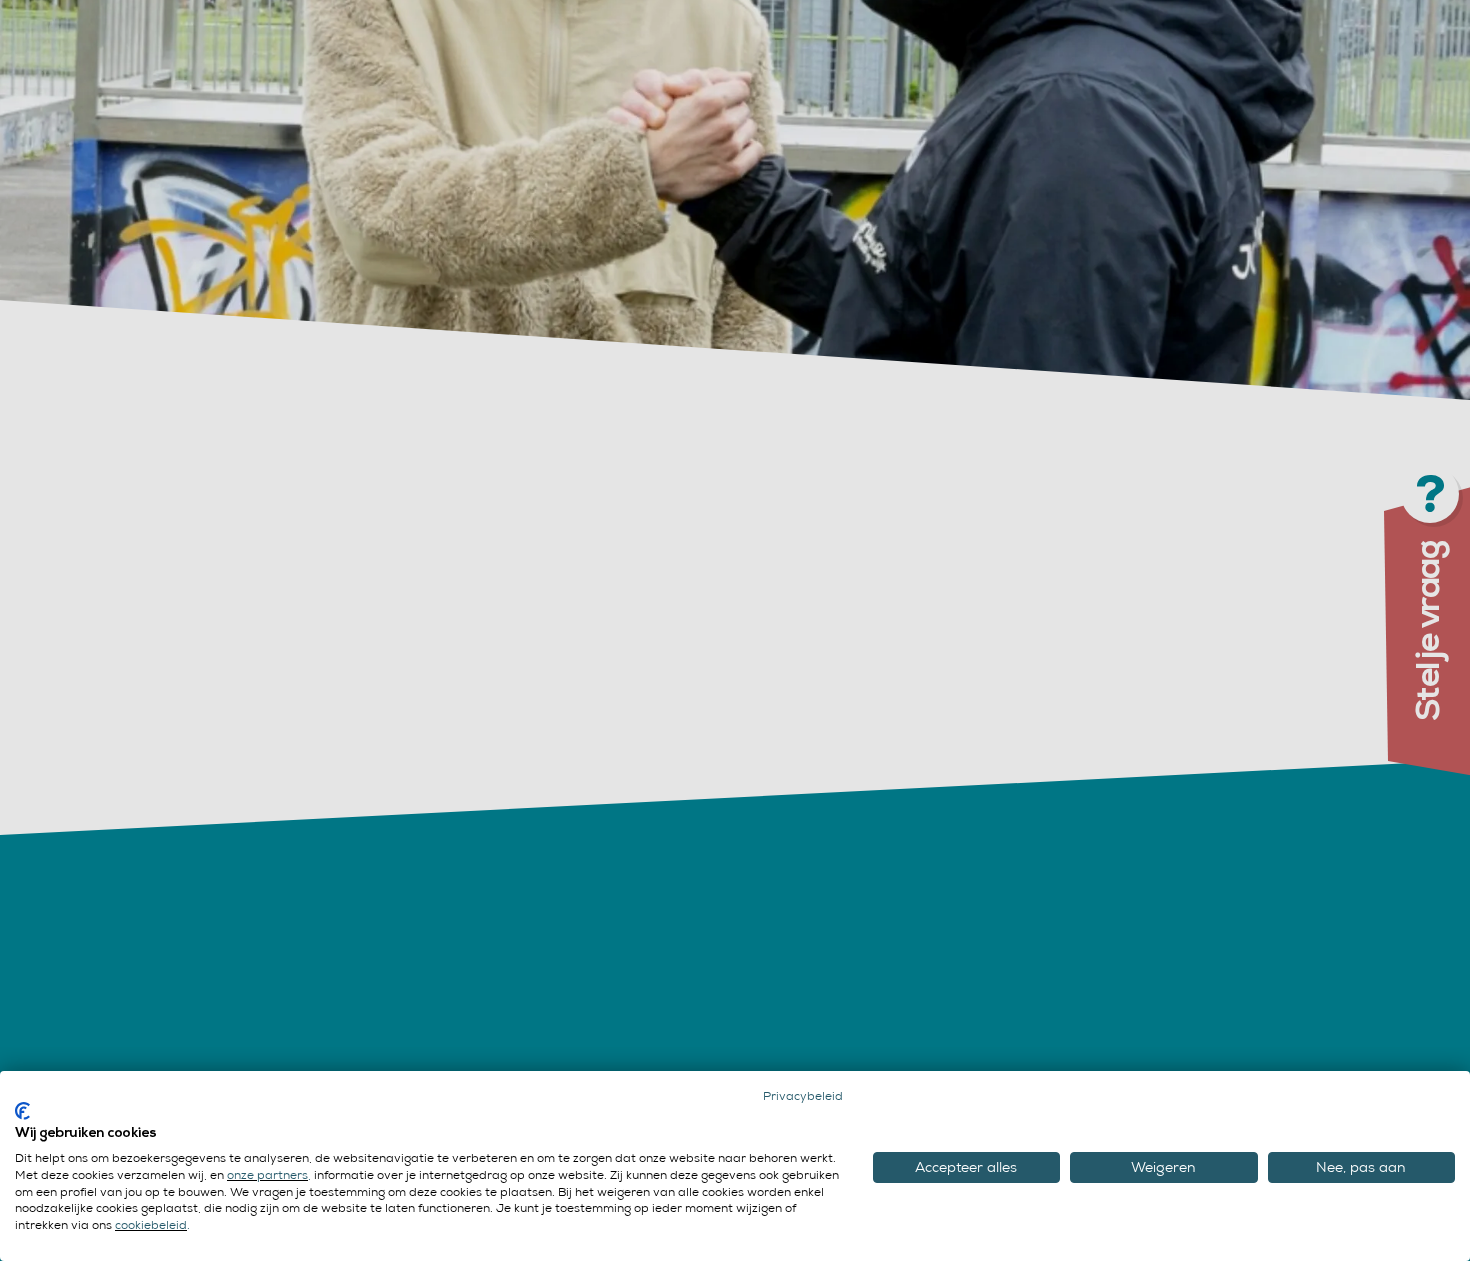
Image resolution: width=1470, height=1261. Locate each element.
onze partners (267, 1175)
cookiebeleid (151, 1225)
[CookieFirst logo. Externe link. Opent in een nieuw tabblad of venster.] (22, 1111)
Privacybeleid (803, 1096)
